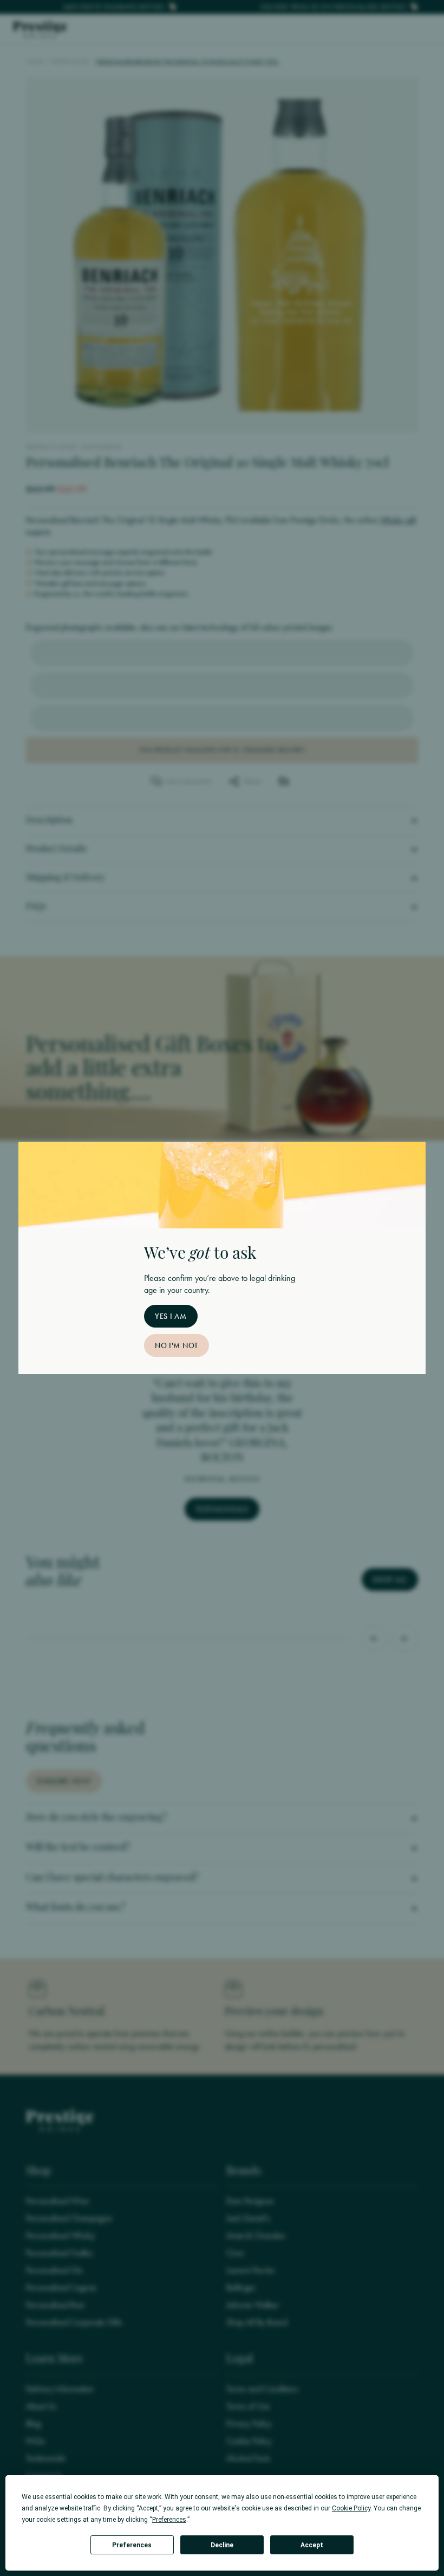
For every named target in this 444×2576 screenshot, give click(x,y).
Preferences (132, 2545)
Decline (222, 2545)
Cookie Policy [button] (351, 2508)
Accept (312, 2545)
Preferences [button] (169, 2520)
